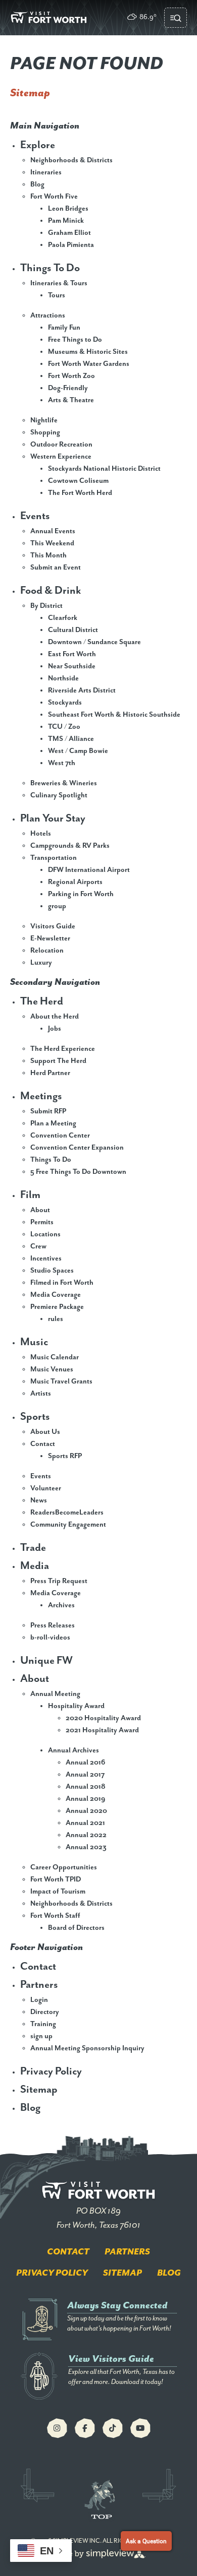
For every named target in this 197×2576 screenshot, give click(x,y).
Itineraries (46, 172)
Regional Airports (75, 882)
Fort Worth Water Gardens (89, 364)
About (40, 1210)
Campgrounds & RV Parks (70, 846)
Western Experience (61, 457)
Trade (33, 1548)
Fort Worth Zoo (71, 376)
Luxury (41, 963)
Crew (38, 1246)
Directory (45, 2012)
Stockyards (65, 703)
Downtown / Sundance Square (94, 642)
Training (43, 2024)
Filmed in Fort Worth (62, 1283)
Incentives (46, 1259)
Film (30, 1195)
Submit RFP (48, 1111)
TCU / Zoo (64, 727)
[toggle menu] (176, 18)
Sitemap (39, 2090)
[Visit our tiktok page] (113, 2428)
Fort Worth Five (54, 197)
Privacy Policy (51, 2071)
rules (56, 1319)
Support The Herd (58, 1061)
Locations (45, 1234)
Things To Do (50, 268)
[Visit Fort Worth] (49, 18)
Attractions (48, 316)
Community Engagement (68, 1525)
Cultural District (73, 630)
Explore (38, 145)
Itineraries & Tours (59, 283)
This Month (48, 555)
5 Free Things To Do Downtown (78, 1172)
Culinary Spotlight (59, 795)
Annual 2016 (85, 1763)
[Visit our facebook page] (85, 2428)
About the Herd (55, 1017)
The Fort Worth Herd (80, 493)
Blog (37, 184)
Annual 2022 (86, 1835)
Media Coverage (56, 1295)
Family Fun (64, 328)
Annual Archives (73, 1750)
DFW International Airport (89, 870)
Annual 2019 (85, 1799)
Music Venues (52, 1369)
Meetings (41, 1096)
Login (39, 2000)
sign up (41, 2036)
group (57, 906)
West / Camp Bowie (78, 751)
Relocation (47, 951)
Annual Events (53, 531)
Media (35, 1566)
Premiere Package (57, 1307)
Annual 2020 (86, 1811)
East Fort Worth (72, 654)
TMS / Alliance (71, 739)
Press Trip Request (59, 1581)
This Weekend (52, 543)
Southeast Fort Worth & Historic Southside (114, 715)
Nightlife (44, 420)
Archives (61, 1605)
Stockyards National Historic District (104, 469)
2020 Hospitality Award (103, 1718)
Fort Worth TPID (56, 1879)
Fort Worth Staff (55, 1916)
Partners (39, 1985)
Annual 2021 (85, 1823)
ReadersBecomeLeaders (67, 1513)
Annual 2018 (86, 1787)
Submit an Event (56, 568)
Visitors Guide (53, 926)
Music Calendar (55, 1357)
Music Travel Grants (61, 1381)
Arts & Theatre (71, 400)
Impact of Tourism (58, 1892)
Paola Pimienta (71, 245)
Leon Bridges (68, 209)
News (39, 1500)
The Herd (42, 1001)
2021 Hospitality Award (102, 1730)
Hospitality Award (76, 1706)
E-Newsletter (50, 938)
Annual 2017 (85, 1775)
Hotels (41, 834)
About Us (45, 1432)
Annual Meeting (55, 1694)
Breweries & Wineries (64, 783)
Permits (42, 1222)
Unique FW (46, 1661)
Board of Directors (76, 1928)
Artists (41, 1394)
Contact (43, 1444)
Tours (57, 295)
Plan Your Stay (53, 819)
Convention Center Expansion (77, 1148)
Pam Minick (66, 221)
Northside (63, 678)
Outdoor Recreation (61, 445)
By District (46, 606)
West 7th (62, 763)
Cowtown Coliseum (78, 481)
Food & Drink (51, 591)
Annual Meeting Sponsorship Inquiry (87, 2048)
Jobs (55, 1029)
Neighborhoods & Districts (71, 160)
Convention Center (60, 1136)
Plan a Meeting (53, 1123)
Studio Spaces (52, 1271)
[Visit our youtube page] (140, 2428)
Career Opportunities (64, 1867)
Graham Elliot (69, 233)
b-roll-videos (50, 1638)
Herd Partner (50, 1073)
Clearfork (63, 618)
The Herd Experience (63, 1049)
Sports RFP (65, 1456)
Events (35, 516)
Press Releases (53, 1625)
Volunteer (46, 1488)
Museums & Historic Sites (88, 352)
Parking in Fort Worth (81, 894)
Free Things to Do (75, 340)
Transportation (54, 858)
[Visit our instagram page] (57, 2428)
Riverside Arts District (82, 690)
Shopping (45, 432)
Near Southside (72, 666)
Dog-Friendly (68, 388)
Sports (35, 1417)
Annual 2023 (86, 1847)
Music (34, 1342)
